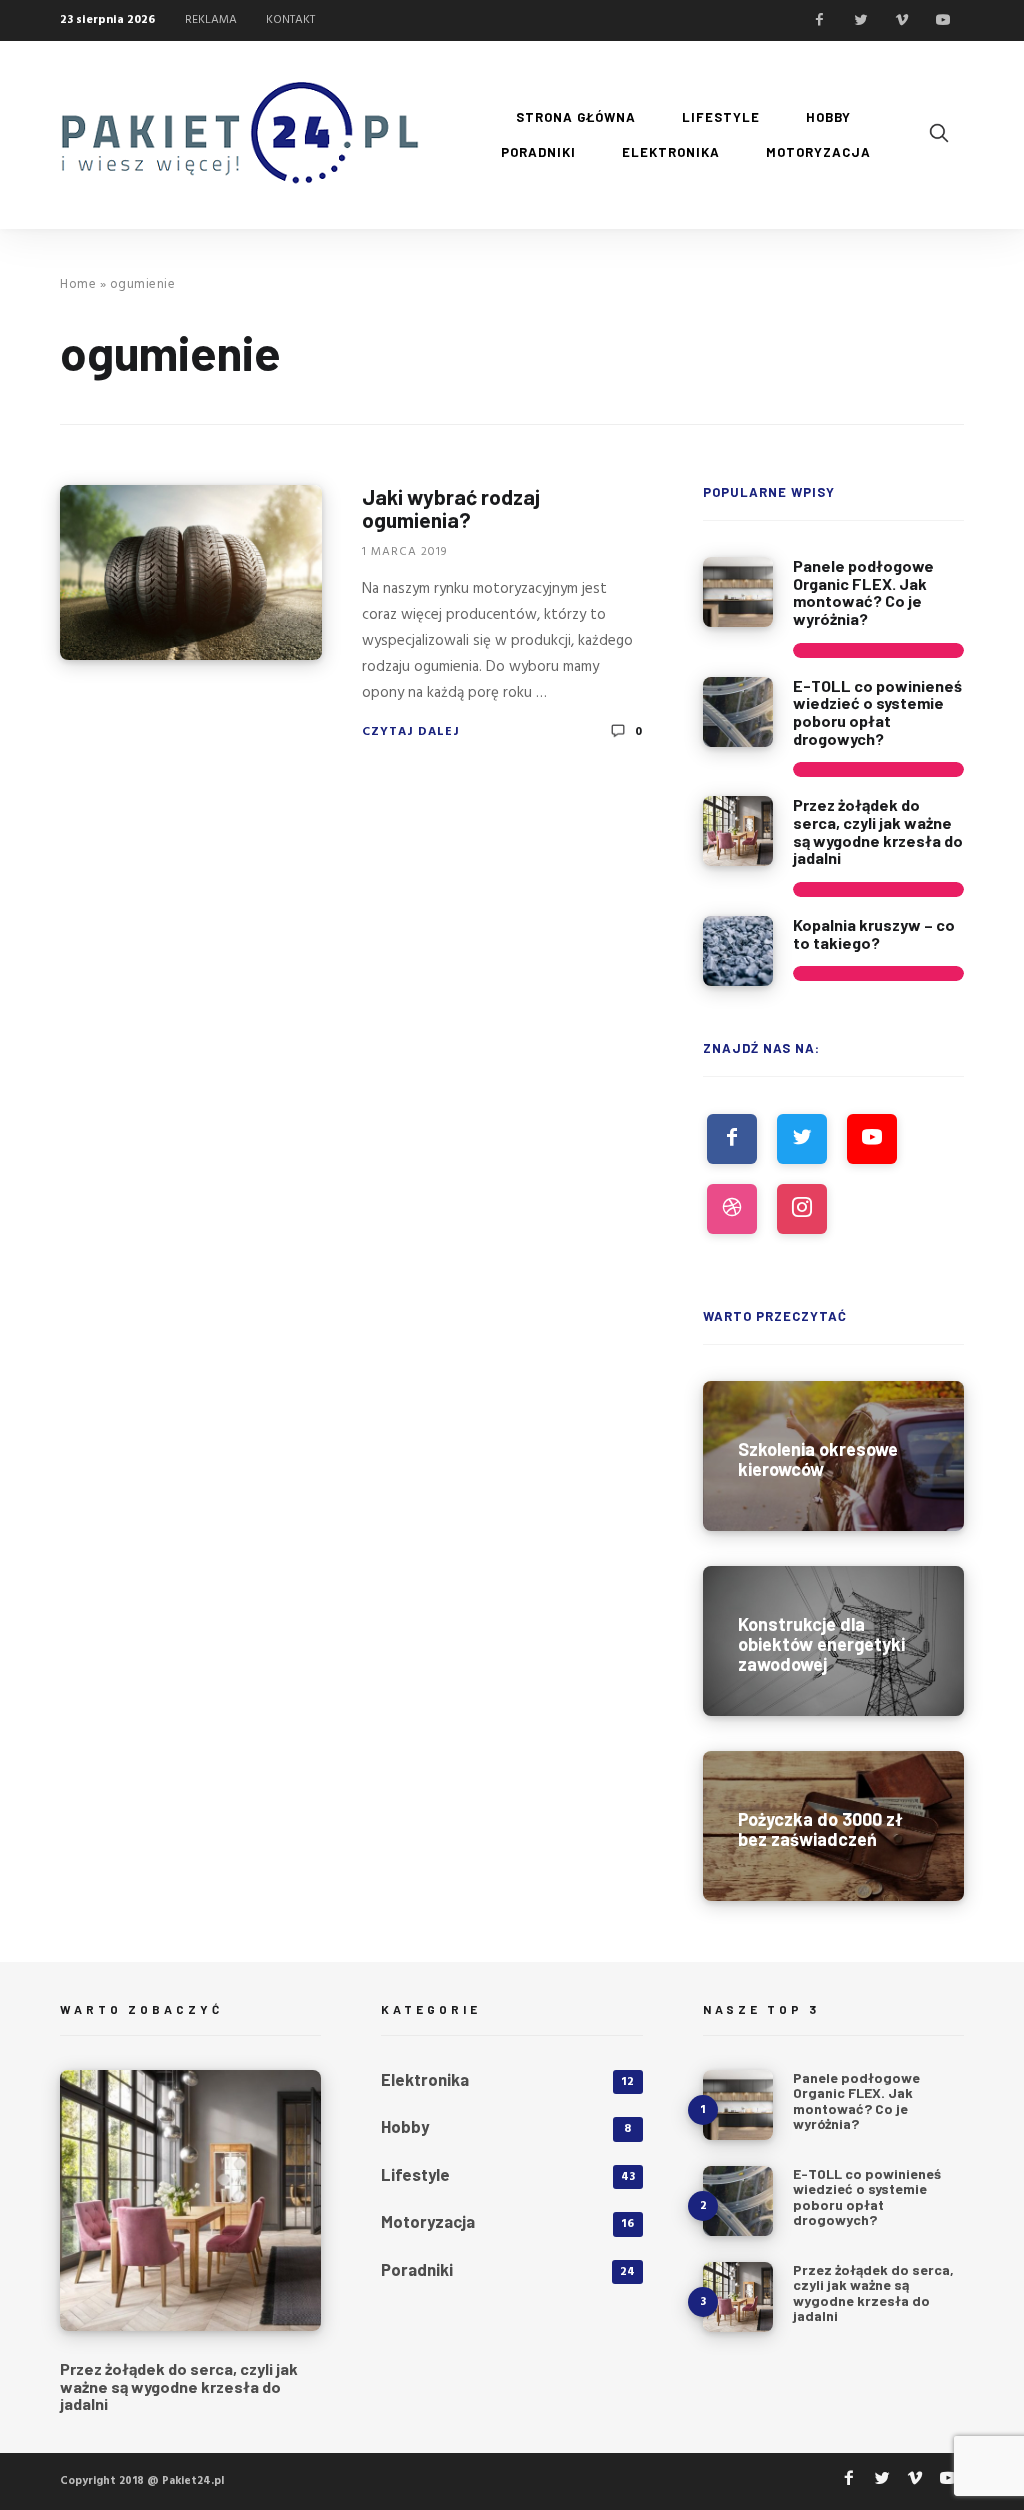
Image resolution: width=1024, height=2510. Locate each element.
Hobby (405, 2126)
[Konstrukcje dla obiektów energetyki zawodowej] (833, 1641)
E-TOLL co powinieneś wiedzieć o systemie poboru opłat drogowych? (877, 712)
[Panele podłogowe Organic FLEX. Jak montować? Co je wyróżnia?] (738, 592)
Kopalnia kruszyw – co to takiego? (874, 933)
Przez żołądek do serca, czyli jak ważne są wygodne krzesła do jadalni (878, 831)
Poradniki (417, 2269)
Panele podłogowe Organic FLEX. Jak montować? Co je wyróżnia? (863, 592)
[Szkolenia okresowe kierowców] (833, 1456)
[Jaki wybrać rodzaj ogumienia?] (191, 572)
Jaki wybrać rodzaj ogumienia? (451, 508)
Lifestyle (415, 2174)
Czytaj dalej (411, 732)
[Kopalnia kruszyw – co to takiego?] (738, 951)
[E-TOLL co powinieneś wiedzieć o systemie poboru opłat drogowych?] (738, 712)
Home (78, 284)
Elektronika (425, 2079)
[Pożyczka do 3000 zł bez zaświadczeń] (833, 1826)
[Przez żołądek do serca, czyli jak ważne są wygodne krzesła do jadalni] (738, 831)
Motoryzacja (428, 2221)
